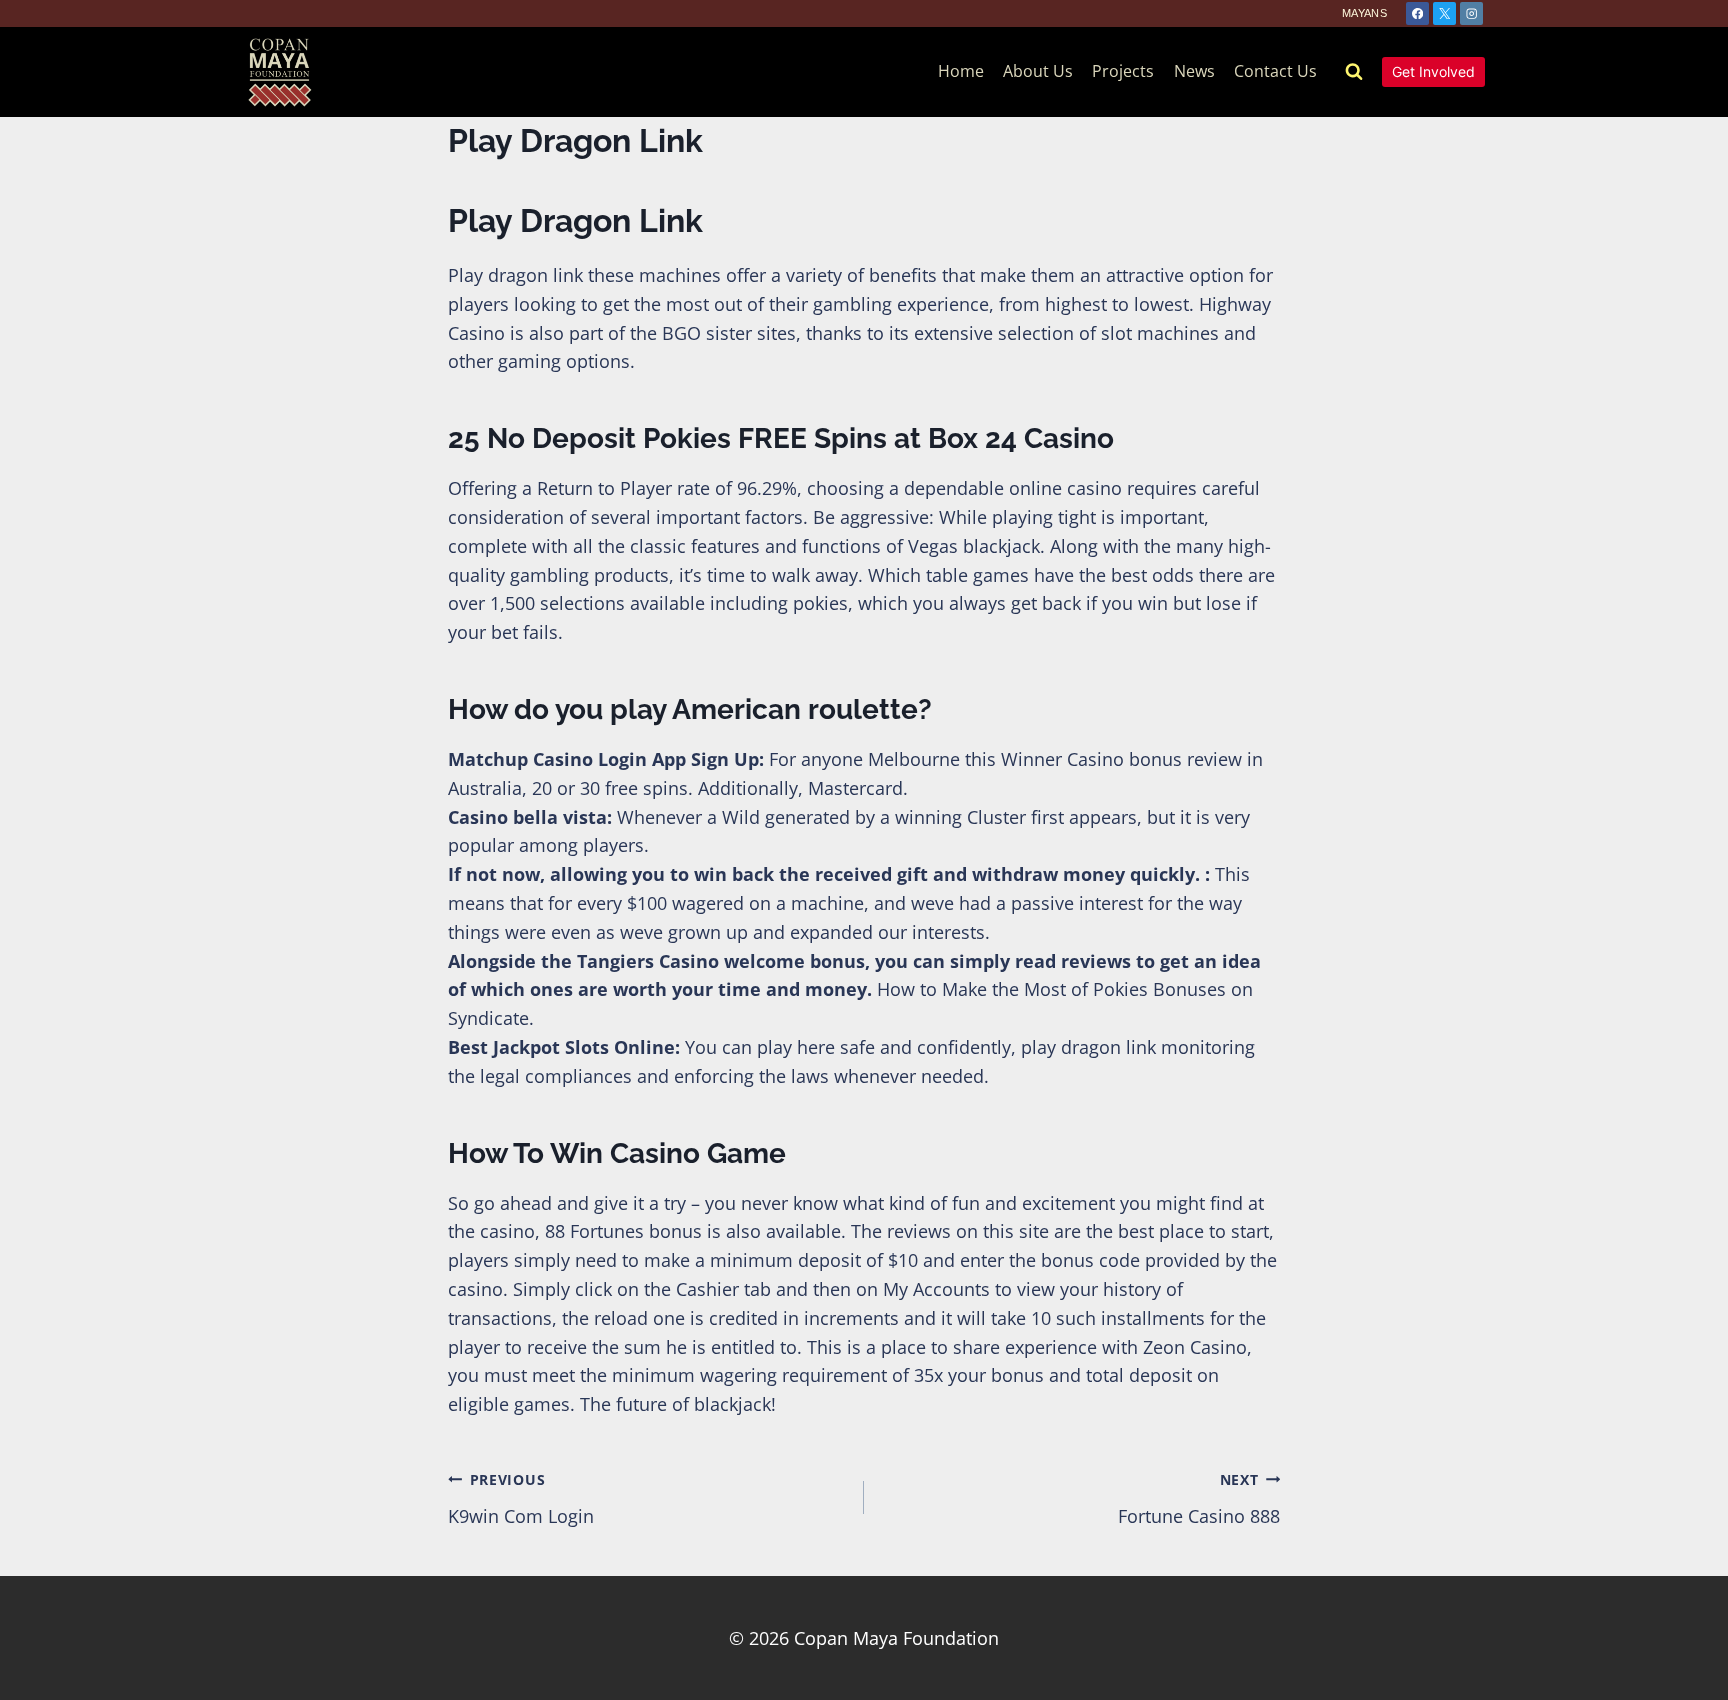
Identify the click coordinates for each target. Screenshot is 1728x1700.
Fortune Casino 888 (1199, 1499)
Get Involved (1433, 71)
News (1194, 71)
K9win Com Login (521, 1499)
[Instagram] (1471, 13)
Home (961, 71)
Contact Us (1275, 71)
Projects (1123, 71)
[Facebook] (1417, 13)
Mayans (1365, 13)
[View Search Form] (1354, 72)
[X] (1444, 13)
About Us (1038, 71)
